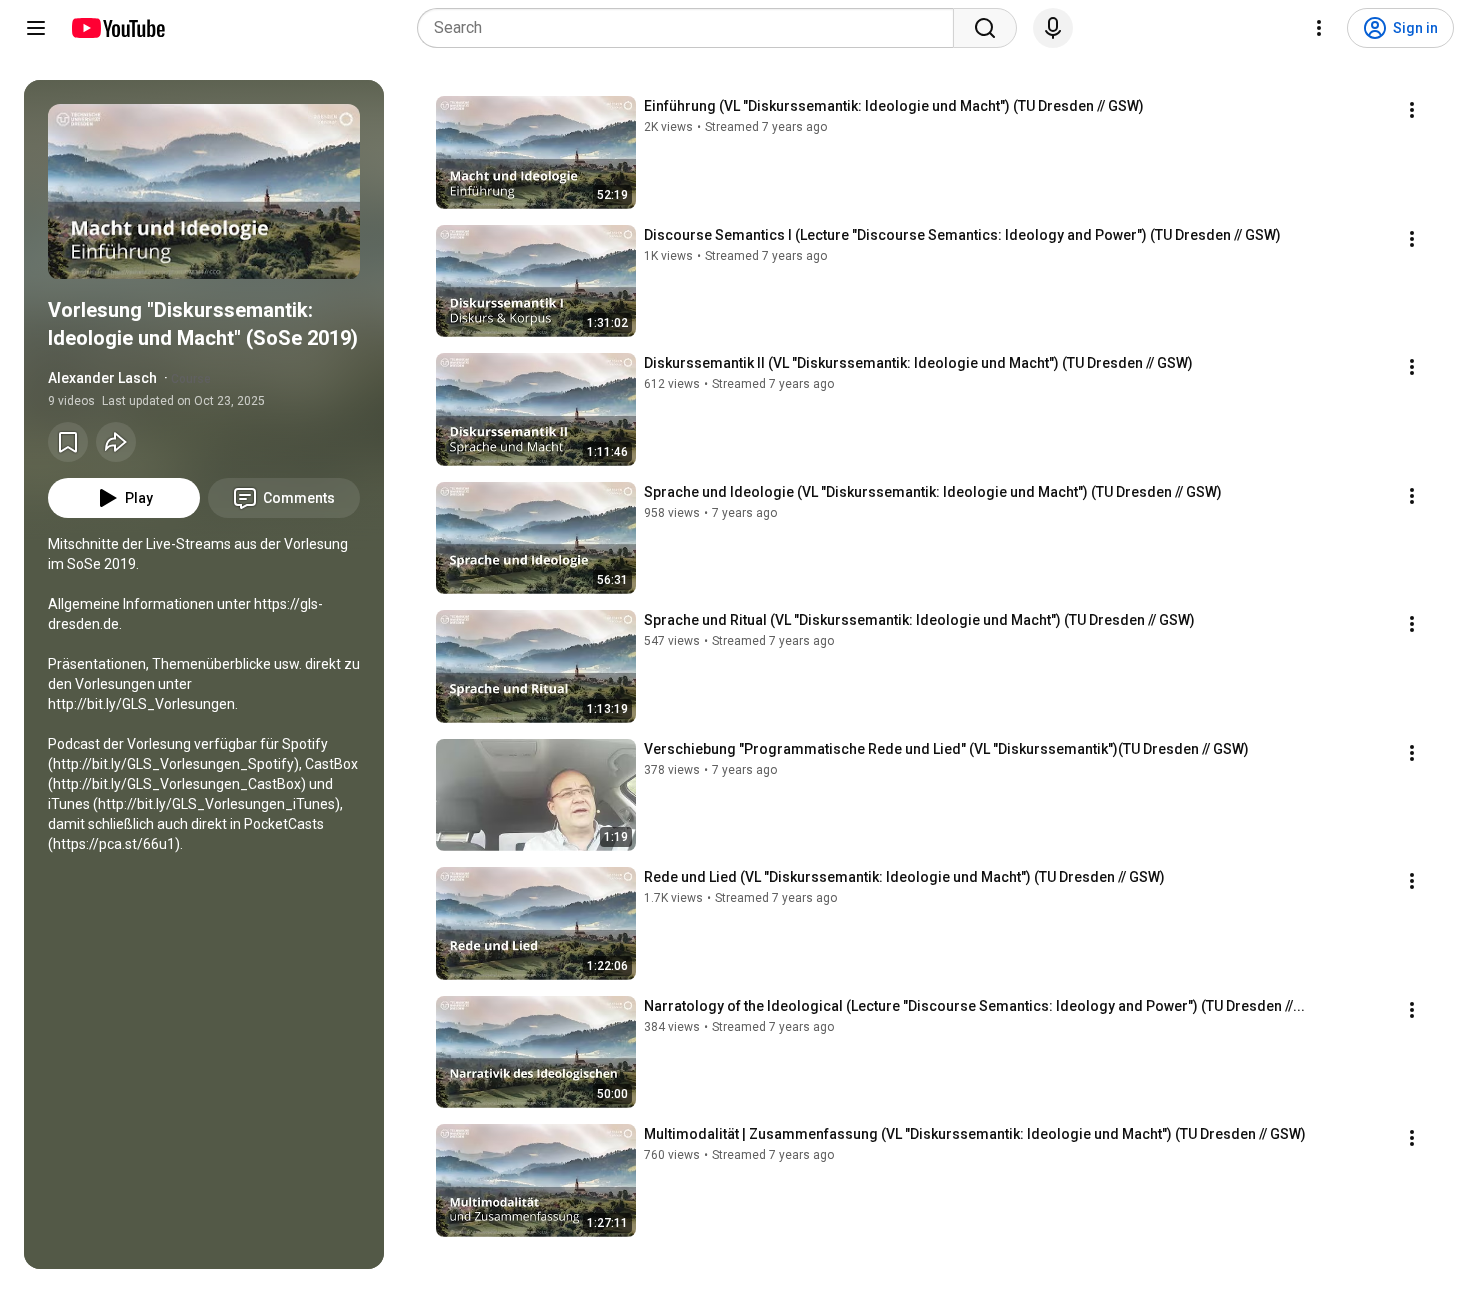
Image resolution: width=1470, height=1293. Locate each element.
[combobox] (691, 28)
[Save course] (68, 442)
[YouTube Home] (117, 28)
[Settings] (1319, 28)
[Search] (985, 28)
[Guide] (36, 28)
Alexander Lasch (102, 378)
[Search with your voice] (1053, 28)
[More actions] (1412, 110)
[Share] (116, 442)
